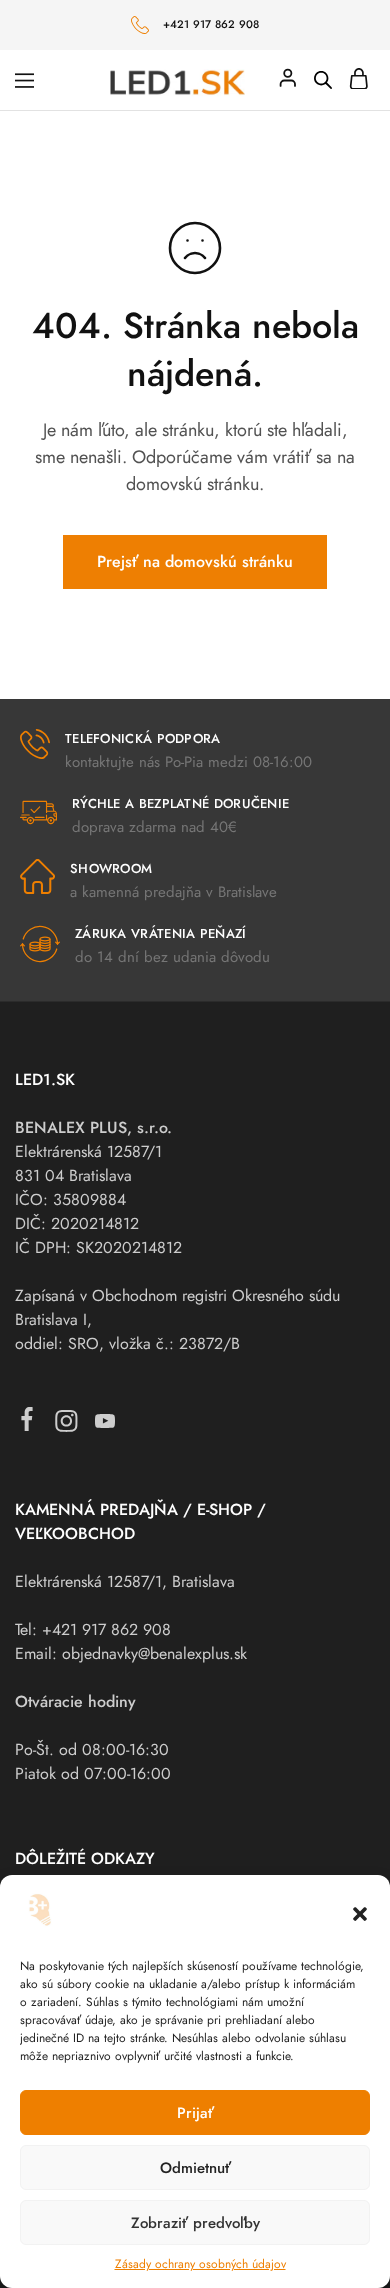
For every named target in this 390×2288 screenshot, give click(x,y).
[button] (360, 1914)
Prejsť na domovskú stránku (195, 561)
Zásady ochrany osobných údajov (200, 2264)
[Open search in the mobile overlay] (323, 80)
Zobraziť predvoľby (195, 2223)
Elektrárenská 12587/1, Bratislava (125, 1581)
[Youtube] (105, 1425)
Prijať (195, 2113)
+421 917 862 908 (211, 24)
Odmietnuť (195, 2168)
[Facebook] (27, 1423)
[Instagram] (66, 1425)
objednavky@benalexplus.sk (154, 1653)
